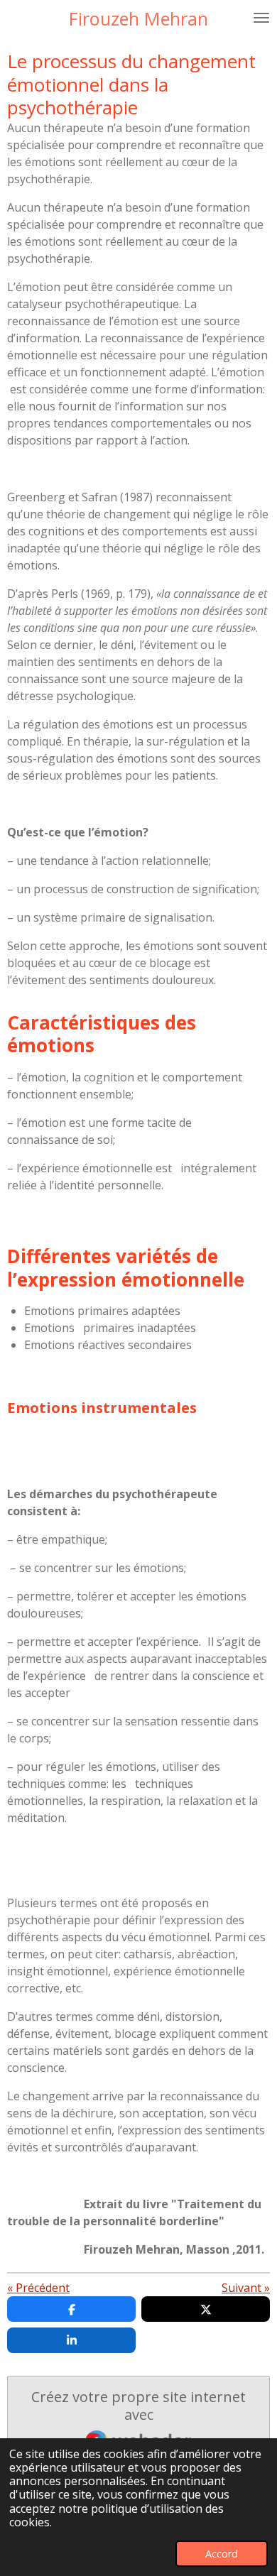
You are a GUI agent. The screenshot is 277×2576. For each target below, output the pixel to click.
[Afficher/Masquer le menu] (261, 18)
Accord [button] (222, 2554)
